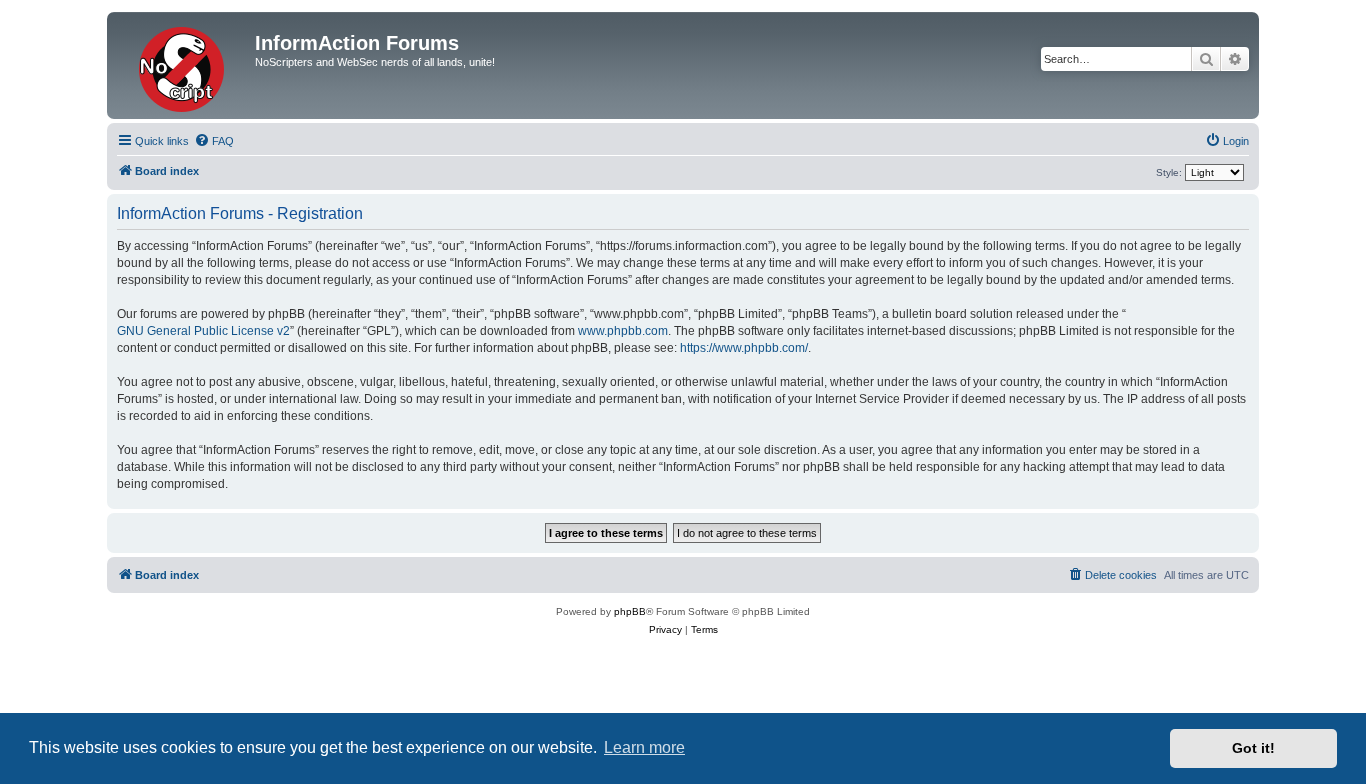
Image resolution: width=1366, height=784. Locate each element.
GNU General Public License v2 (203, 331)
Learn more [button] (644, 747)
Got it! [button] (1253, 748)
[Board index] (183, 65)
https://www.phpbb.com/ (744, 348)
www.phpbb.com (623, 331)
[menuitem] (214, 141)
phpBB (630, 611)
